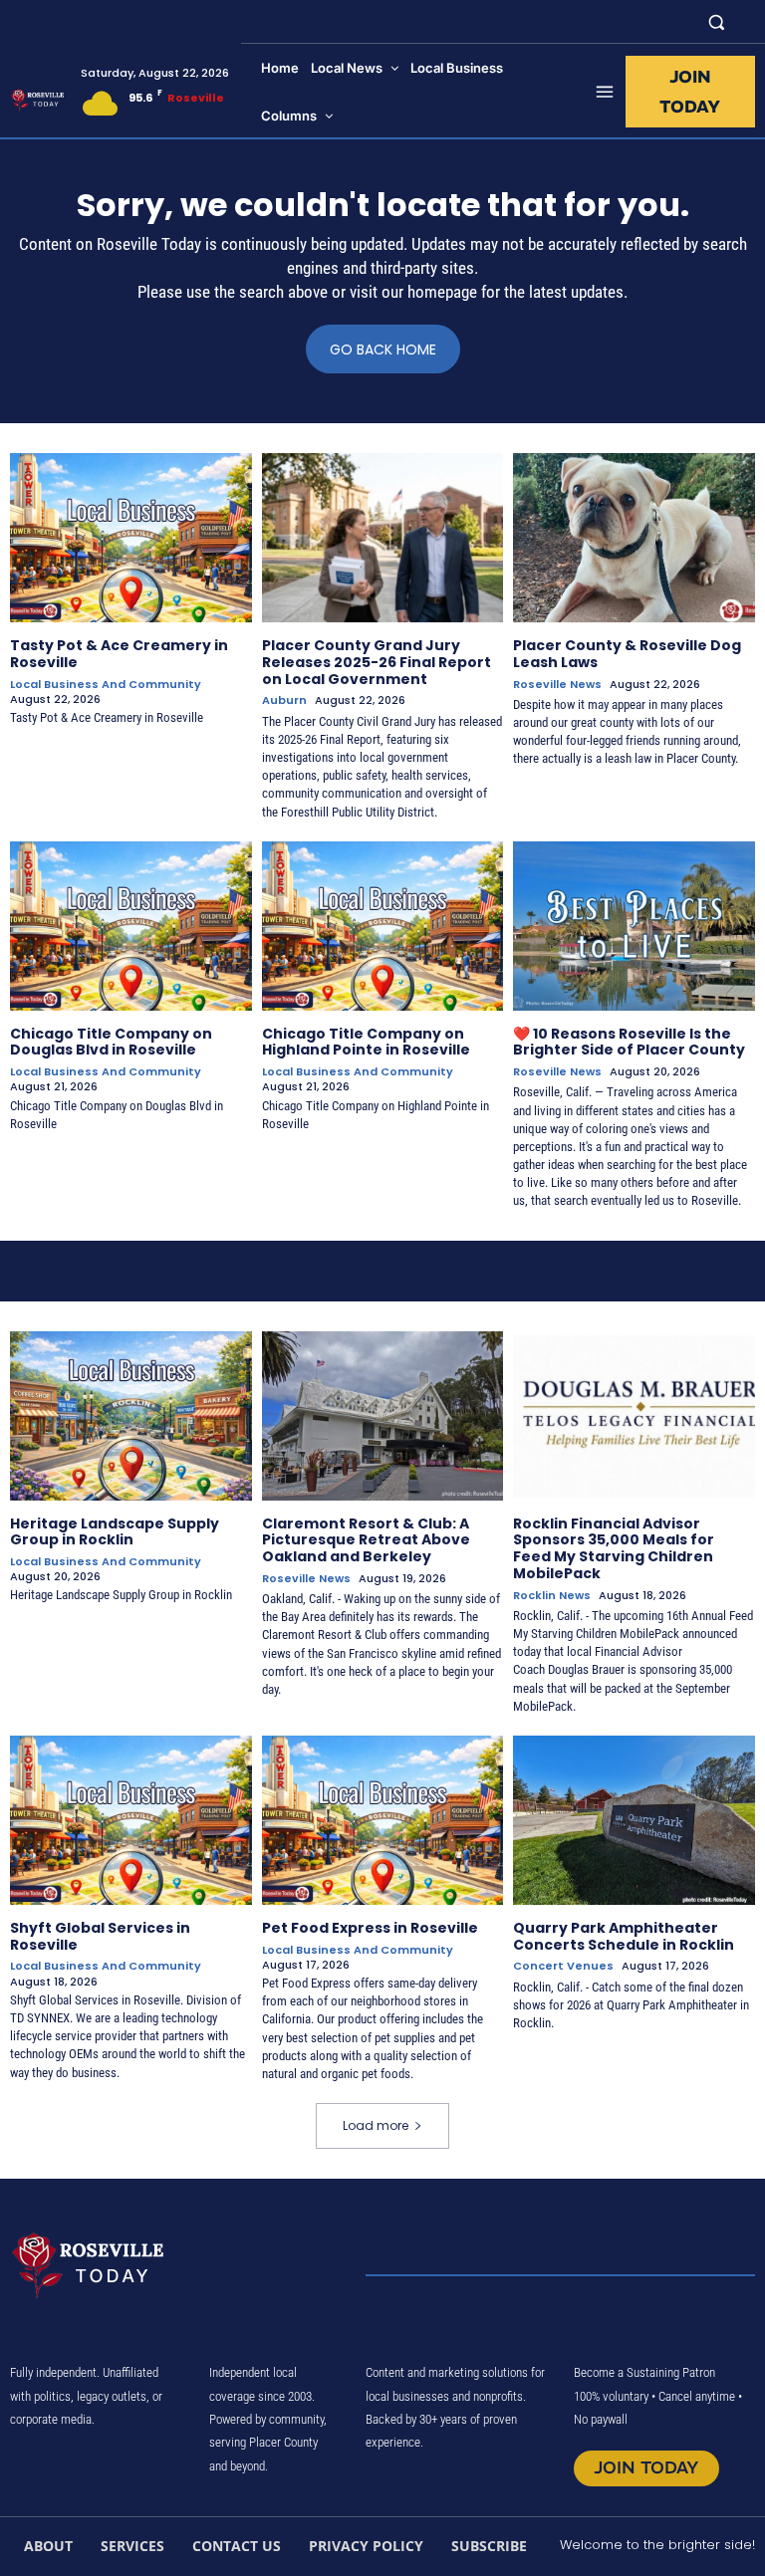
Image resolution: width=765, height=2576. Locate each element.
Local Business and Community (106, 685)
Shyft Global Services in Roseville (100, 1936)
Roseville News (557, 685)
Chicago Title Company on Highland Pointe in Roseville (366, 1042)
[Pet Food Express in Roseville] (383, 1820)
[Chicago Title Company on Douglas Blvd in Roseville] (131, 926)
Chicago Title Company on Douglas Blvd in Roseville (111, 1042)
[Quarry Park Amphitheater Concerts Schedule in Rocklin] (634, 1820)
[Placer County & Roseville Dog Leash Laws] (634, 538)
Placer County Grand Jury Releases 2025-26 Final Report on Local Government (377, 662)
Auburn (284, 701)
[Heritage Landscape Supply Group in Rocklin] (131, 1416)
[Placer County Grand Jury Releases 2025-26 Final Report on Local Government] (383, 538)
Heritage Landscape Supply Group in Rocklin (115, 1532)
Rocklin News (552, 1596)
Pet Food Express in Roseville (370, 1928)
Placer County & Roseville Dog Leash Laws (627, 654)
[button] (717, 21)
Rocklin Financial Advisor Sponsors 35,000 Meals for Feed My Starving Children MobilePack (614, 1548)
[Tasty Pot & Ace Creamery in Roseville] (131, 538)
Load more (376, 2125)
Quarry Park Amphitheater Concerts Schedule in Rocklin (624, 1936)
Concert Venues (563, 1966)
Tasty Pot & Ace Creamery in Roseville (119, 654)
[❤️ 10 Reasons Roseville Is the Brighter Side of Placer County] (634, 926)
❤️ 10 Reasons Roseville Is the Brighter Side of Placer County (629, 1042)
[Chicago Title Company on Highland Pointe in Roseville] (383, 926)
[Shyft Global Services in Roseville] (131, 1820)
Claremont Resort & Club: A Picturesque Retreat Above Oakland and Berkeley (366, 1540)
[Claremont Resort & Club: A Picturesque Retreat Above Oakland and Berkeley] (383, 1416)
